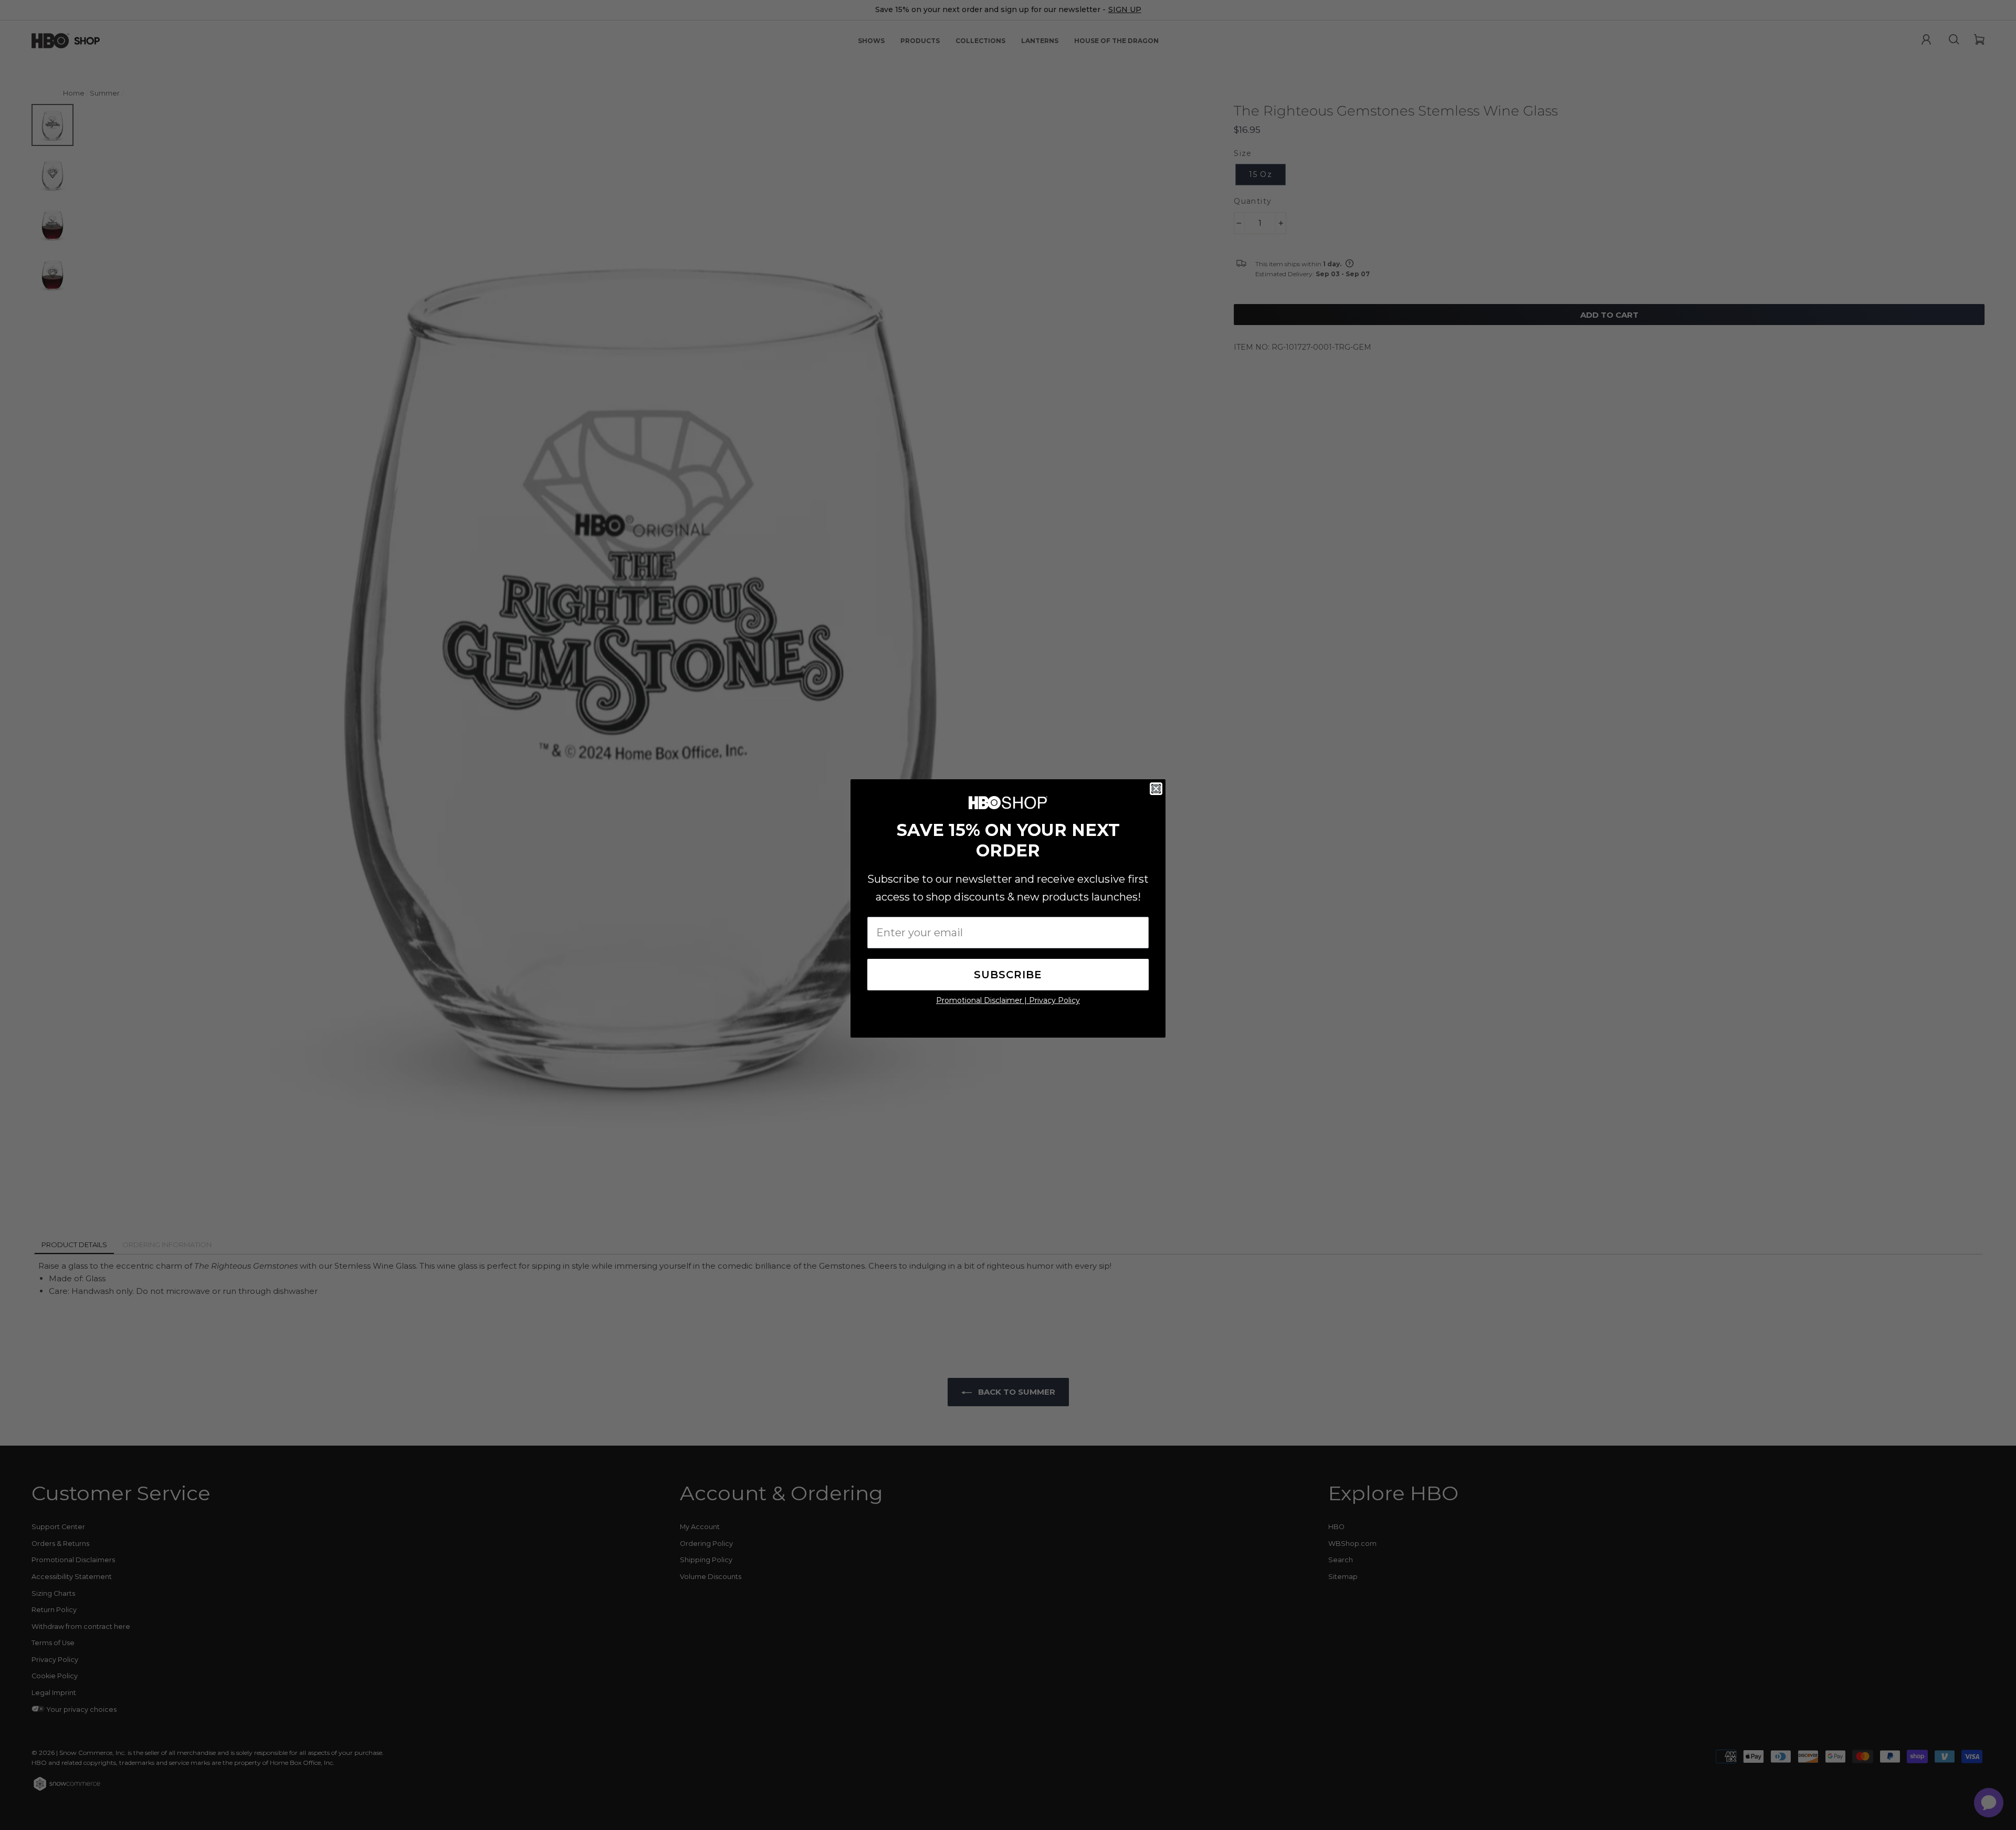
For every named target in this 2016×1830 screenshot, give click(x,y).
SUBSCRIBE (1008, 975)
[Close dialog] (1156, 789)
